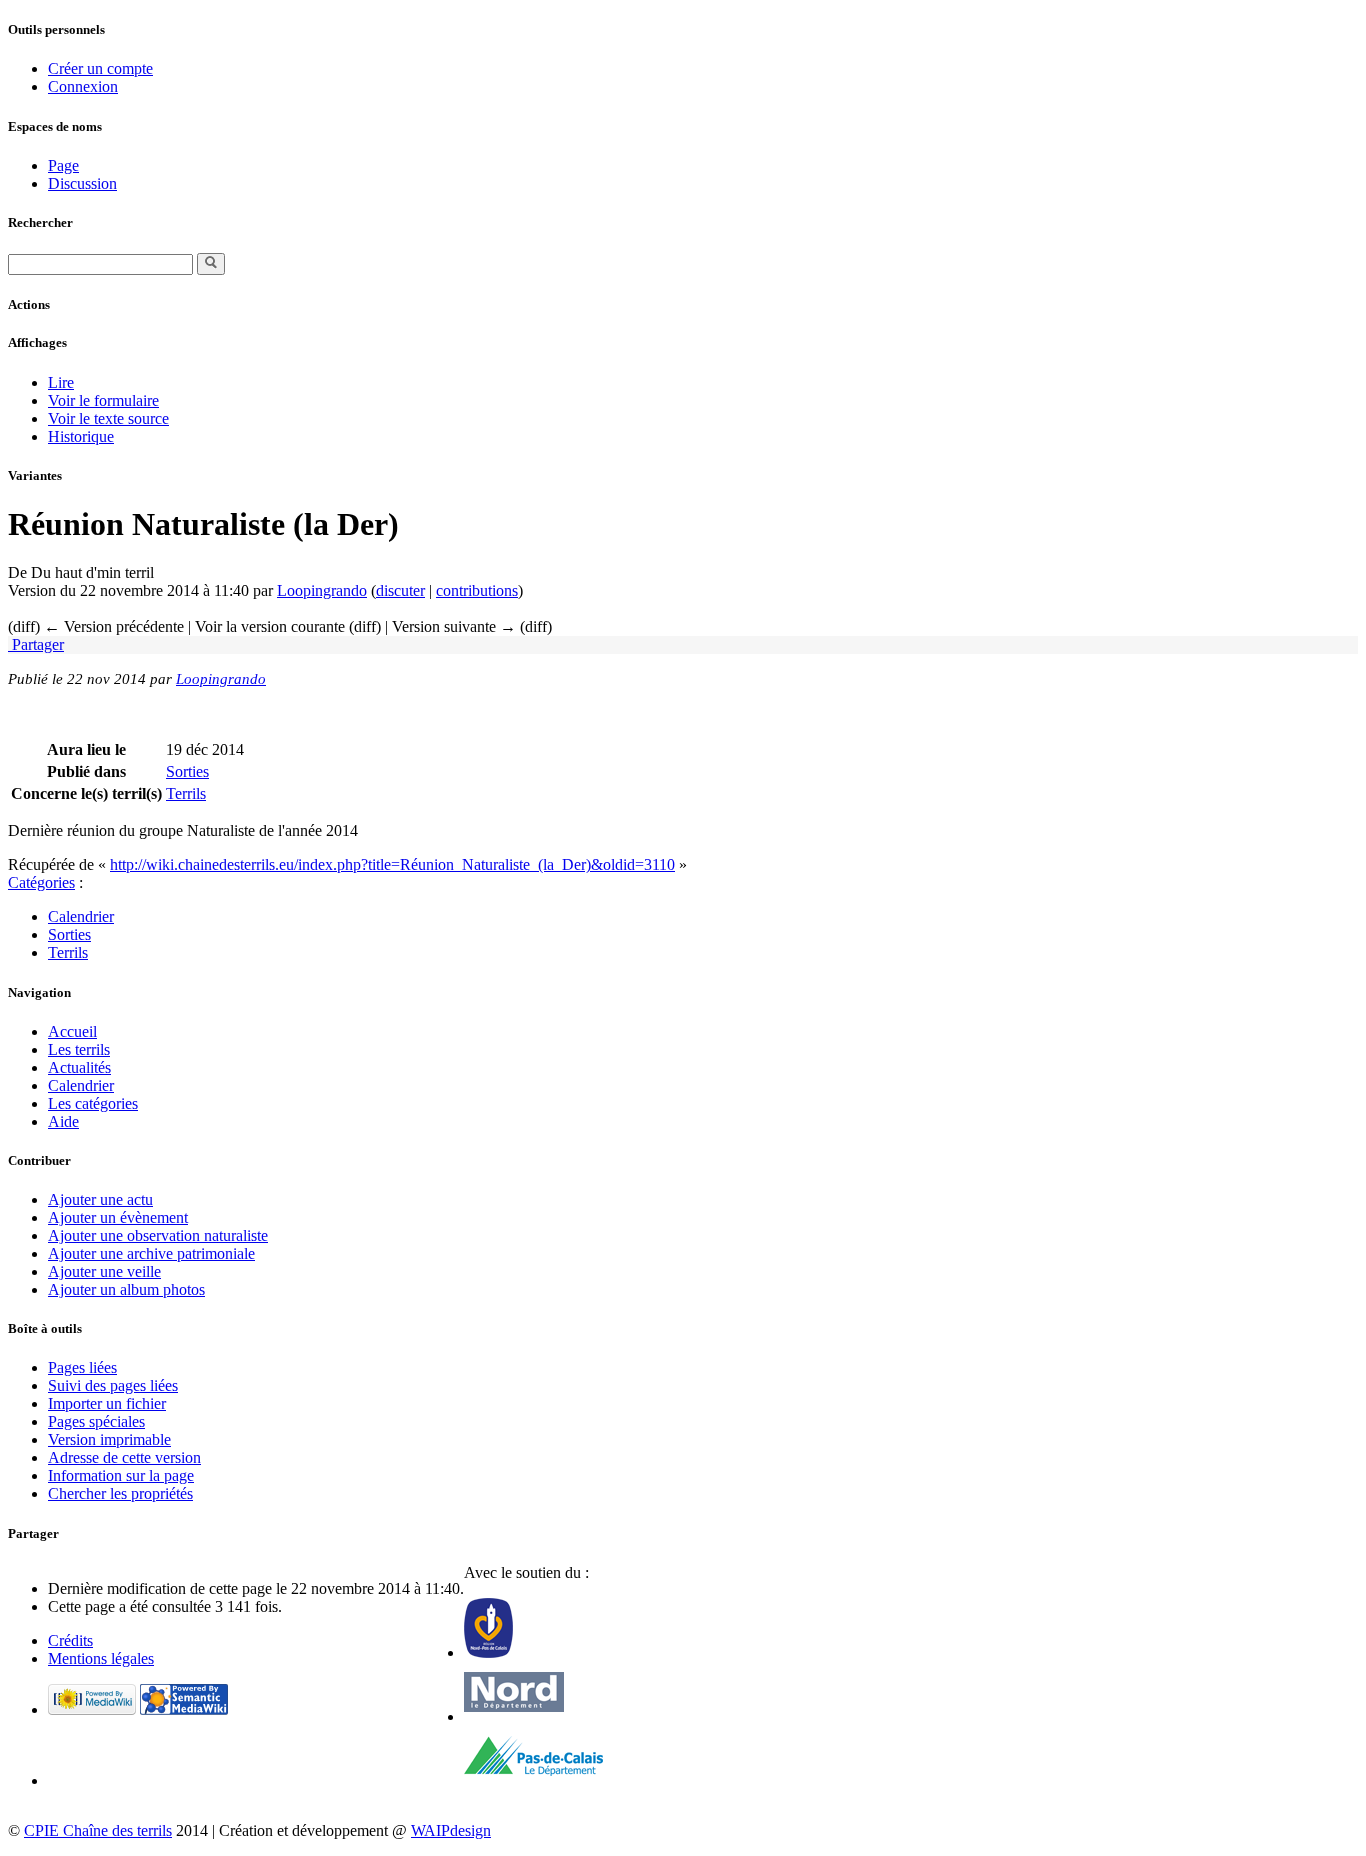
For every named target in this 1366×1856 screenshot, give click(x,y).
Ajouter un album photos (126, 1289)
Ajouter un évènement (118, 1217)
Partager (36, 644)
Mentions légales (101, 1658)
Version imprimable (109, 1439)
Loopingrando (322, 590)
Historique (81, 436)
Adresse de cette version (124, 1457)
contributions (477, 590)
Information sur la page (121, 1475)
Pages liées (82, 1367)
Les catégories (93, 1103)
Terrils (186, 793)
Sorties (187, 771)
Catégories (41, 882)
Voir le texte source (108, 418)
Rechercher (40, 222)
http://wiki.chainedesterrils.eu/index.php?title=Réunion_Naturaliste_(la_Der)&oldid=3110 (392, 864)
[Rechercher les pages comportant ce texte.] (211, 264)
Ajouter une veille (104, 1271)
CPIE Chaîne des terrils (98, 1830)
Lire (61, 382)
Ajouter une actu (100, 1199)
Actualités (79, 1067)
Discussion (82, 183)
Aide (63, 1121)
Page (63, 165)
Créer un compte (100, 68)
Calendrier (81, 916)
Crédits (70, 1640)
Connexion (83, 86)
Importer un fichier (107, 1403)
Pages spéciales (96, 1421)
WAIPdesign (451, 1830)
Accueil (72, 1031)
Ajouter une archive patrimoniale (151, 1253)
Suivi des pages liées (113, 1385)
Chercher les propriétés (120, 1493)
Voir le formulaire (103, 400)
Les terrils (79, 1049)
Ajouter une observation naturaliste (158, 1235)
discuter (400, 590)
